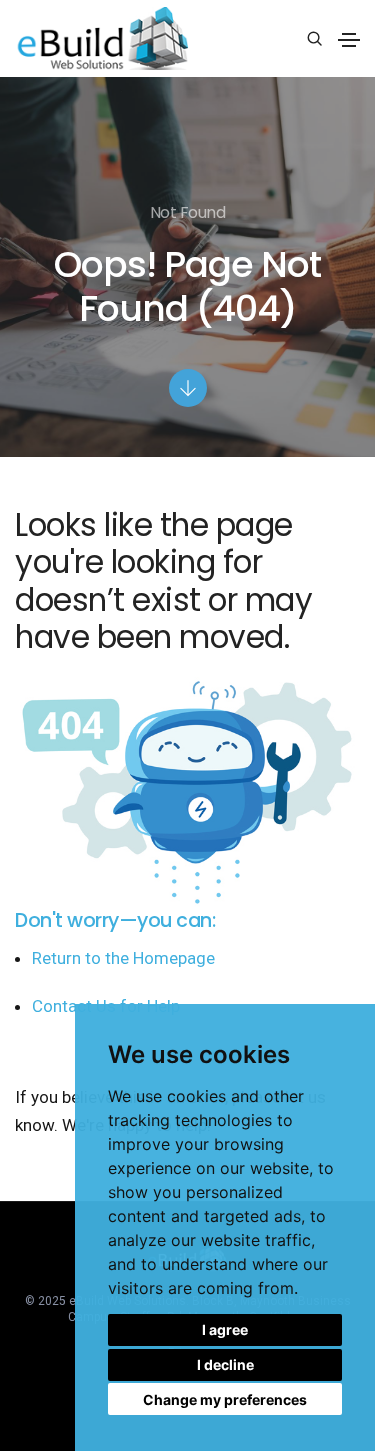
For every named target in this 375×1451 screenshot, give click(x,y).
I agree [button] (225, 1329)
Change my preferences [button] (225, 1399)
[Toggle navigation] (349, 40)
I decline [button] (225, 1364)
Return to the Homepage (123, 958)
